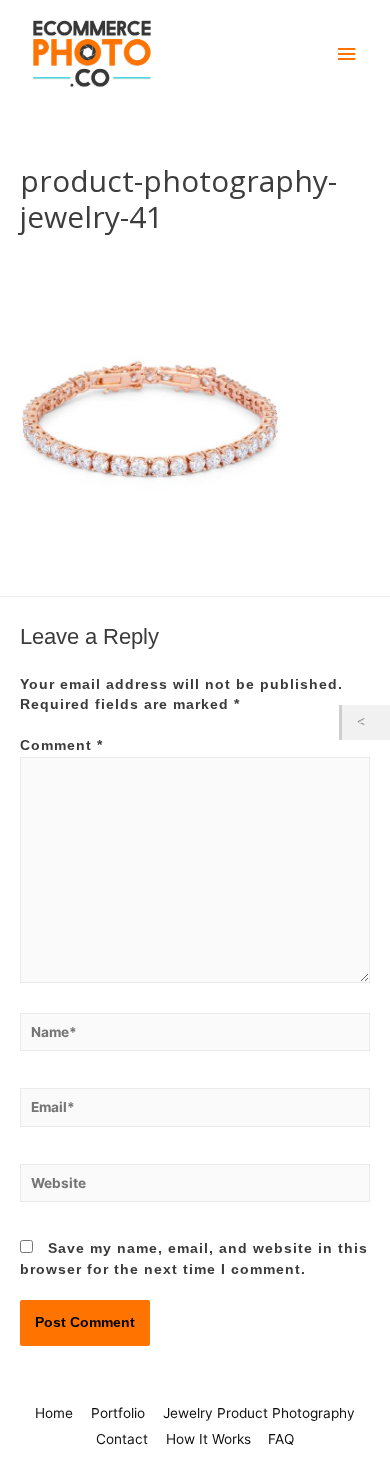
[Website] (195, 1187)
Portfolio (118, 1413)
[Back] (366, 722)
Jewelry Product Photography (259, 1413)
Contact (122, 1439)
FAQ (281, 1439)
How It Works (208, 1439)
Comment (61, 745)
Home (54, 1413)
